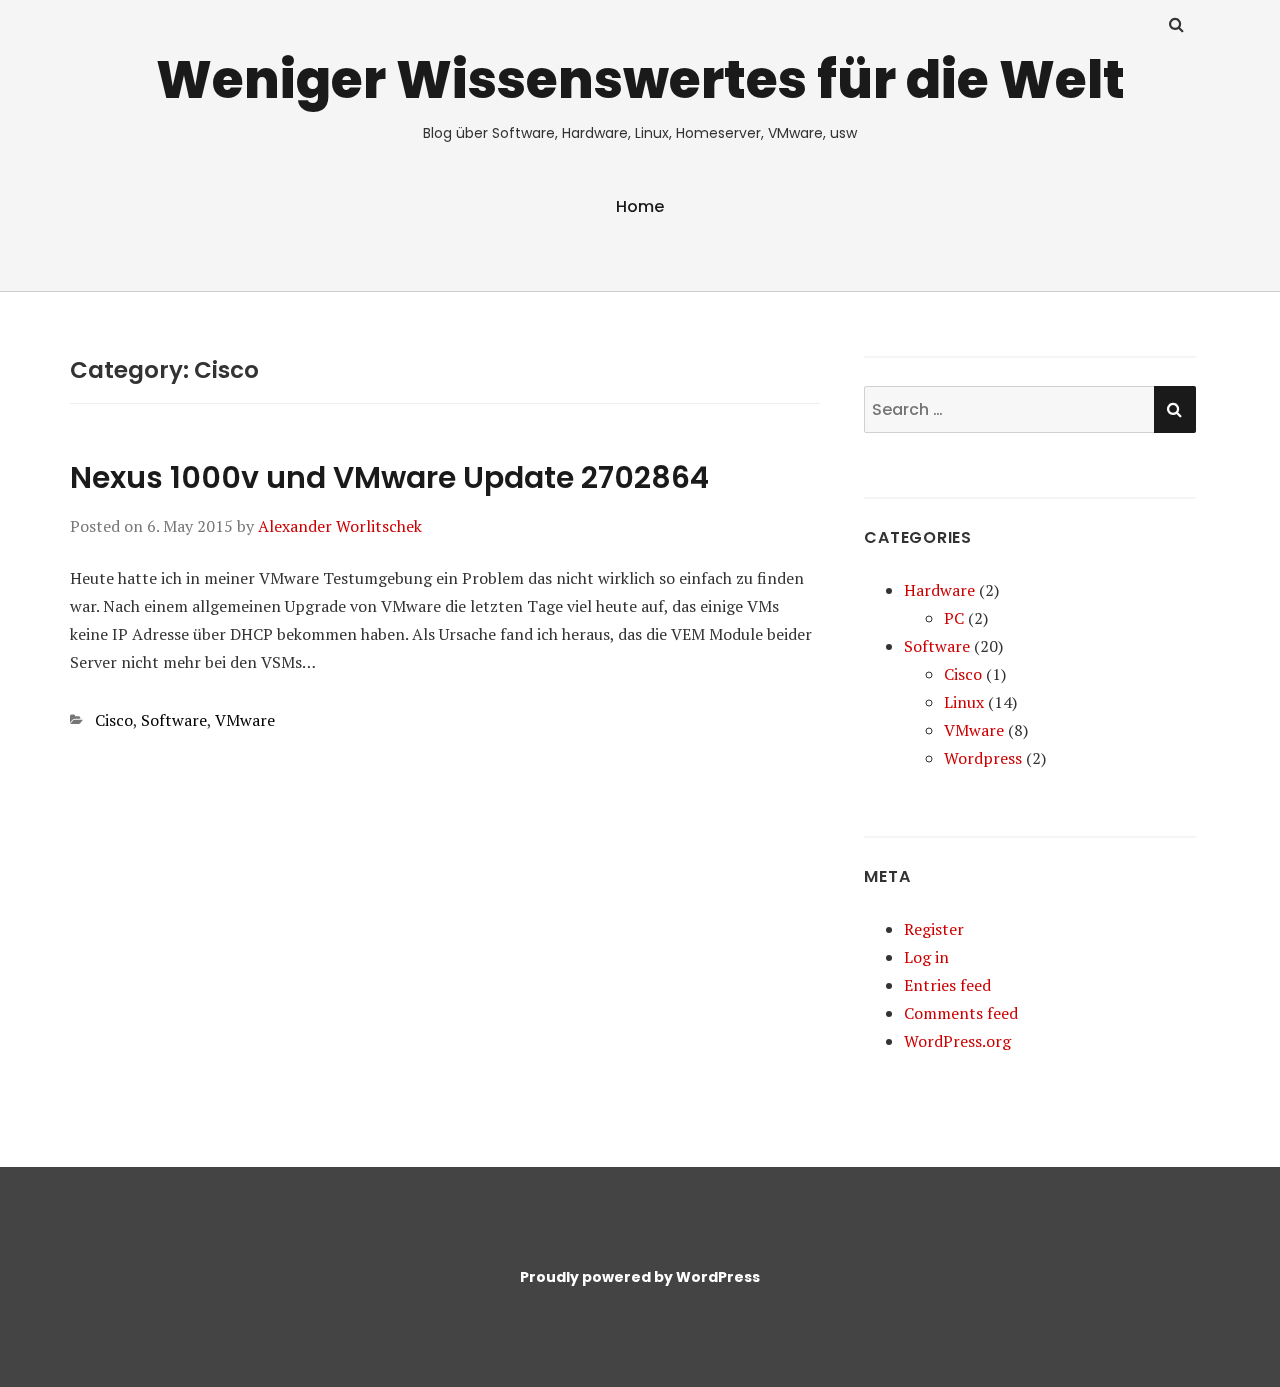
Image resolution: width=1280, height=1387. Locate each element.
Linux (964, 702)
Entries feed (947, 985)
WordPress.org (957, 1041)
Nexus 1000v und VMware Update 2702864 (389, 477)
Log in (926, 957)
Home (640, 206)
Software (174, 720)
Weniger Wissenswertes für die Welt (640, 79)
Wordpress (983, 758)
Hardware (939, 590)
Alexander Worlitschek (340, 526)
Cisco (114, 720)
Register (934, 929)
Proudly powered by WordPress (640, 1277)
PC (954, 618)
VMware (245, 720)
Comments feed (961, 1013)
